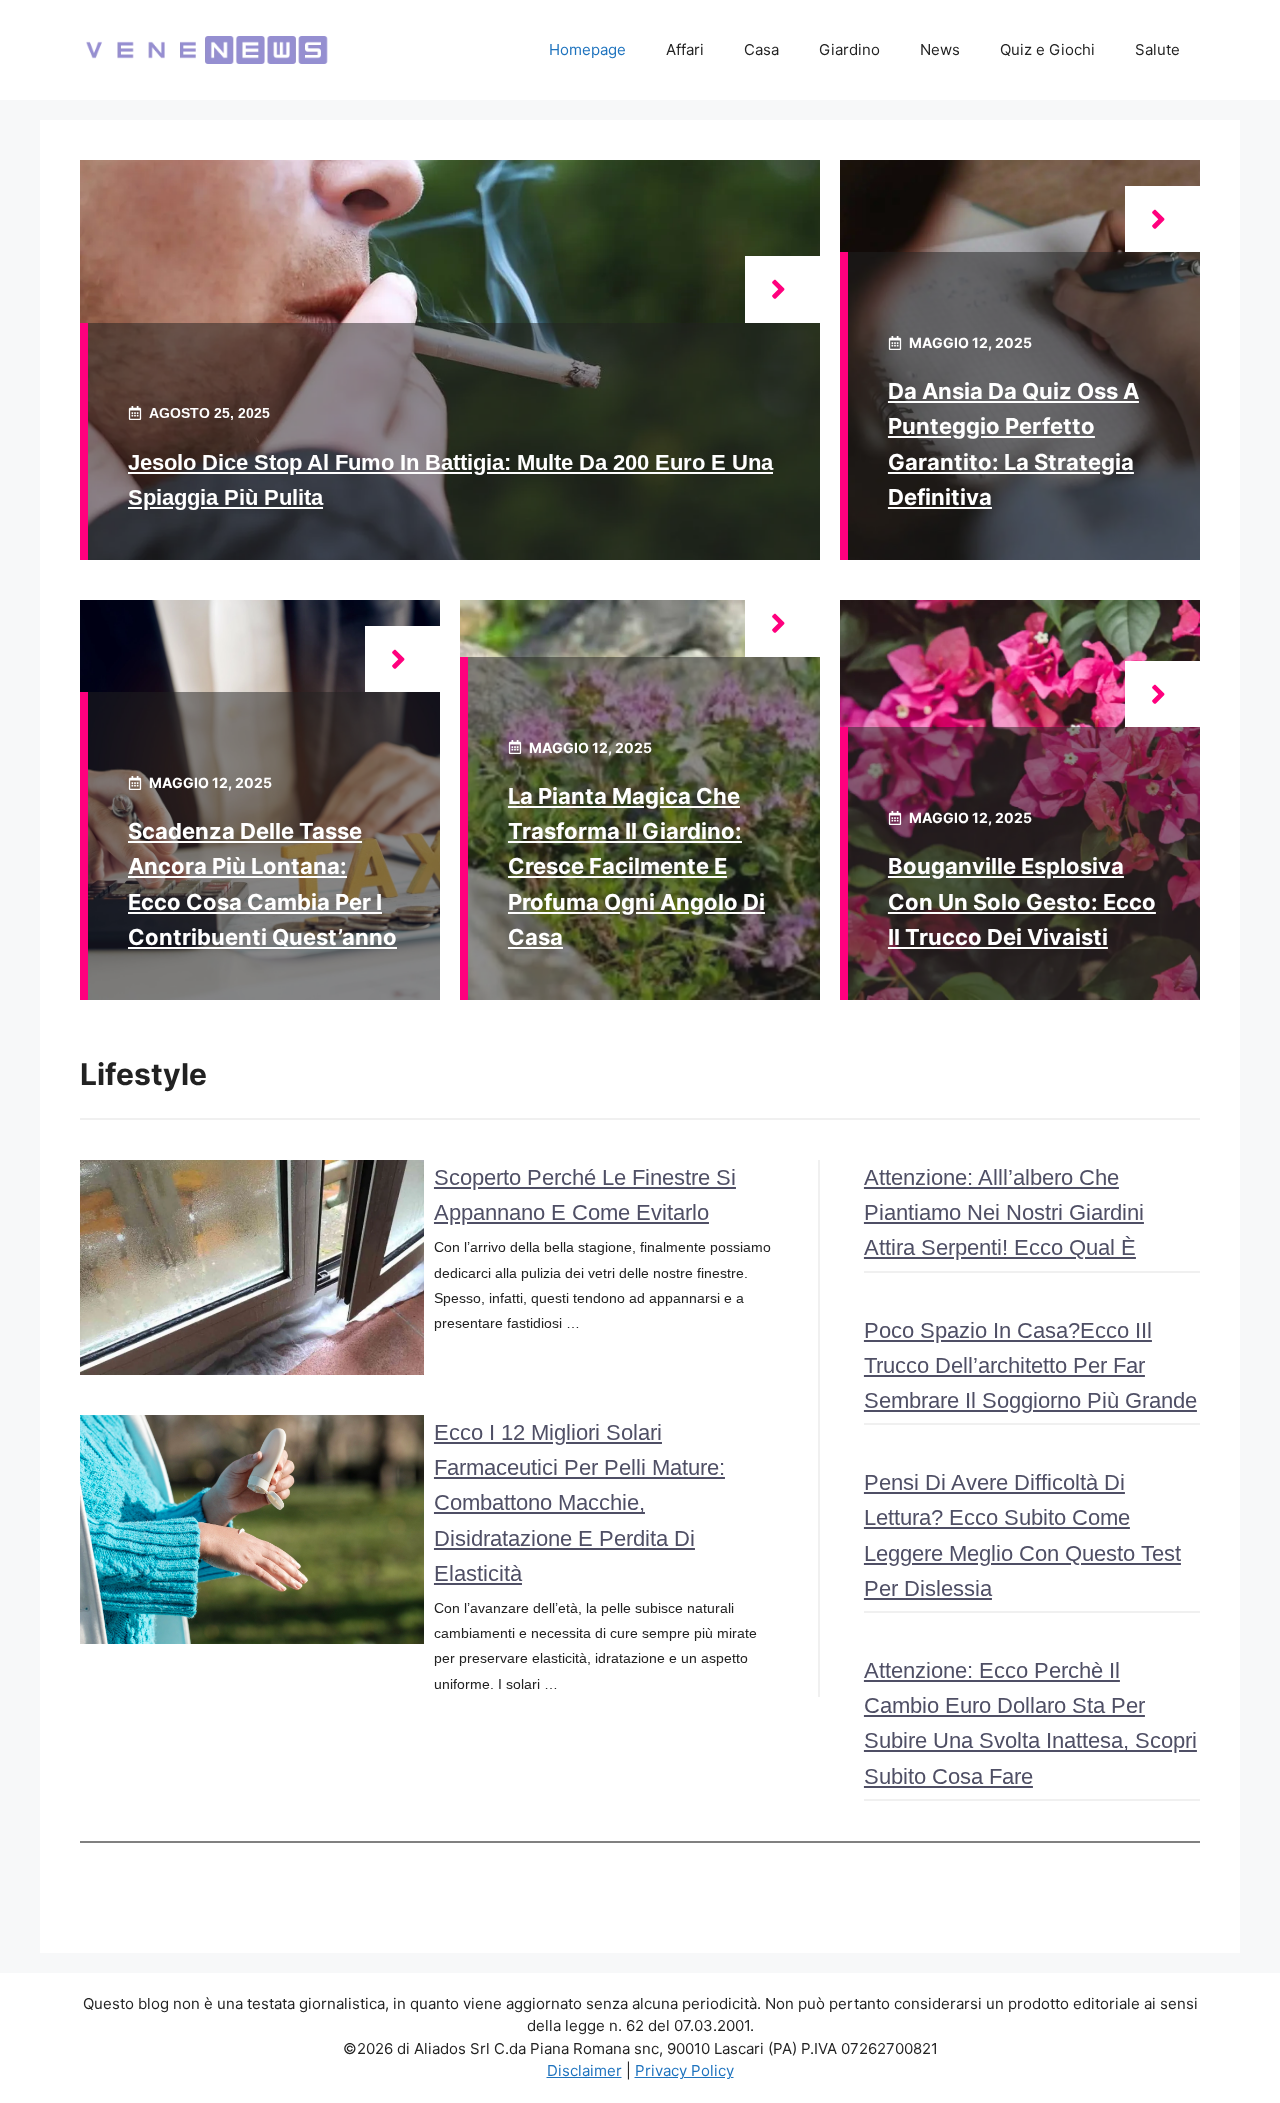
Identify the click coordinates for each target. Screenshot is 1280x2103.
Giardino (849, 49)
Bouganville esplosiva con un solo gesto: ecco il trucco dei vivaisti (1022, 901)
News (940, 49)
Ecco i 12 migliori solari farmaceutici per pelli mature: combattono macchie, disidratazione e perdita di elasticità (579, 1503)
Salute (1157, 49)
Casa (761, 49)
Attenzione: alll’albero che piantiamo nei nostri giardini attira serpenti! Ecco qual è (1004, 1212)
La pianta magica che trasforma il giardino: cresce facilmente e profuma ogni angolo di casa (636, 866)
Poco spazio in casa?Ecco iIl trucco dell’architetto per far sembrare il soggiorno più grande (1030, 1365)
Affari (685, 49)
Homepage (587, 49)
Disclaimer (584, 2070)
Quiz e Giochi (1047, 49)
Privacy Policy (684, 2070)
